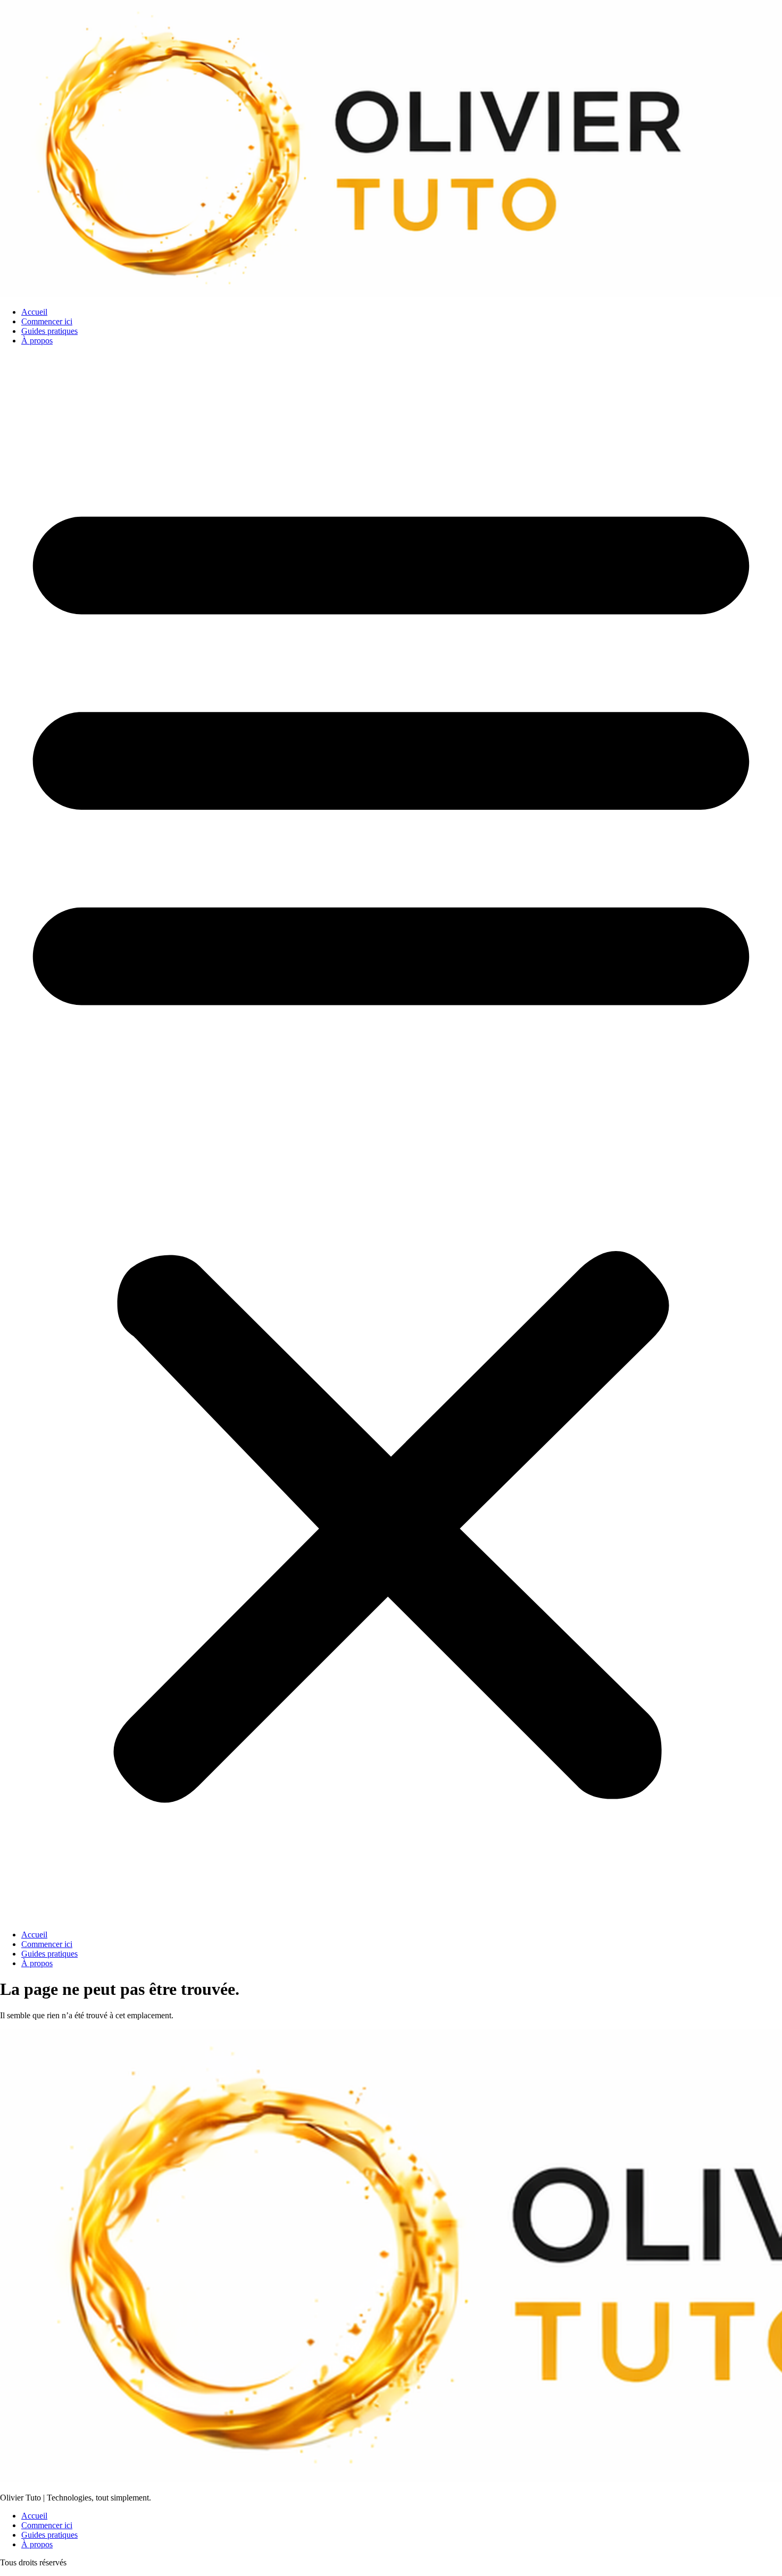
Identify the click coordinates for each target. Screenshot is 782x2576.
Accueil (34, 312)
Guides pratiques (49, 331)
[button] (391, 1138)
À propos (37, 341)
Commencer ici (47, 321)
